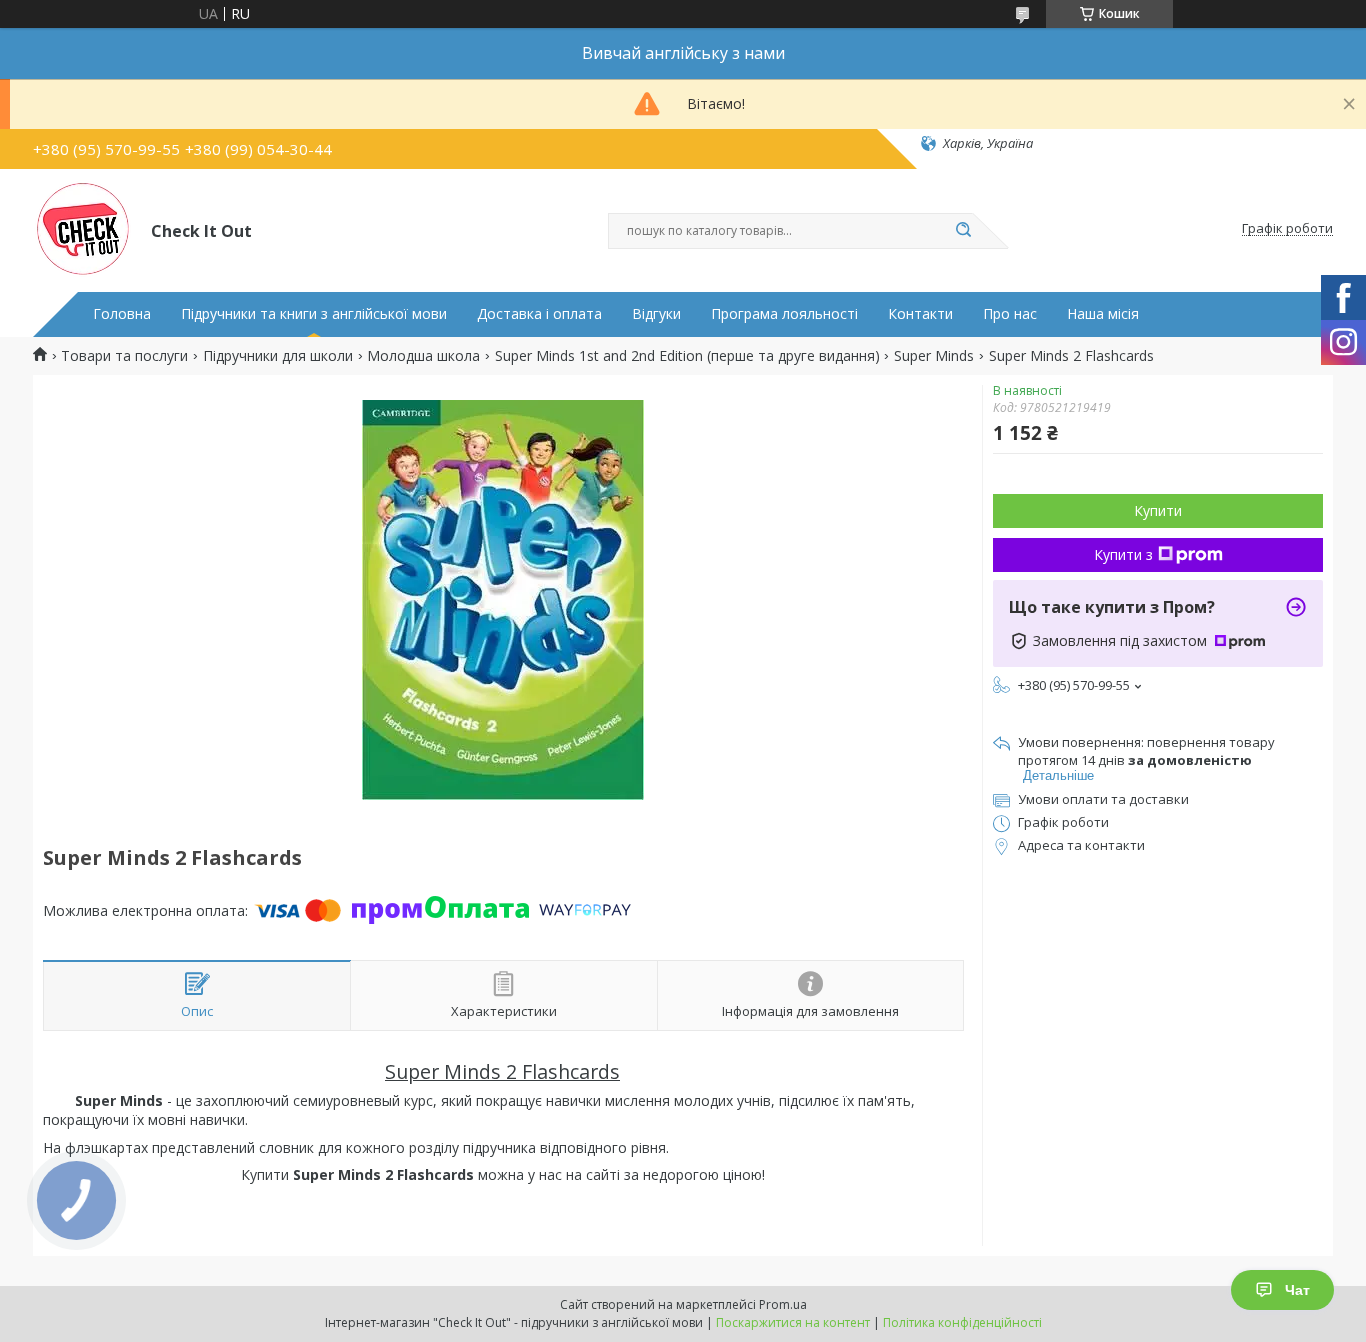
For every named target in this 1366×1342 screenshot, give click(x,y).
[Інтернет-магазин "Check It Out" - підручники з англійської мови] (83, 229)
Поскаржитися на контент (793, 1322)
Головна (122, 314)
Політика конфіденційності (962, 1322)
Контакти (920, 314)
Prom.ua (783, 1304)
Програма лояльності (784, 314)
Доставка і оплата (539, 314)
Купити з (1123, 554)
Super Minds (934, 356)
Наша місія (1103, 314)
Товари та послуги (124, 356)
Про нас (1010, 314)
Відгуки (656, 314)
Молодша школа (423, 356)
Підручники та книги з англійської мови (314, 314)
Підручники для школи (278, 356)
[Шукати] (963, 231)
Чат (1297, 1290)
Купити (1158, 510)
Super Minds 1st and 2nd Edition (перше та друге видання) (687, 356)
